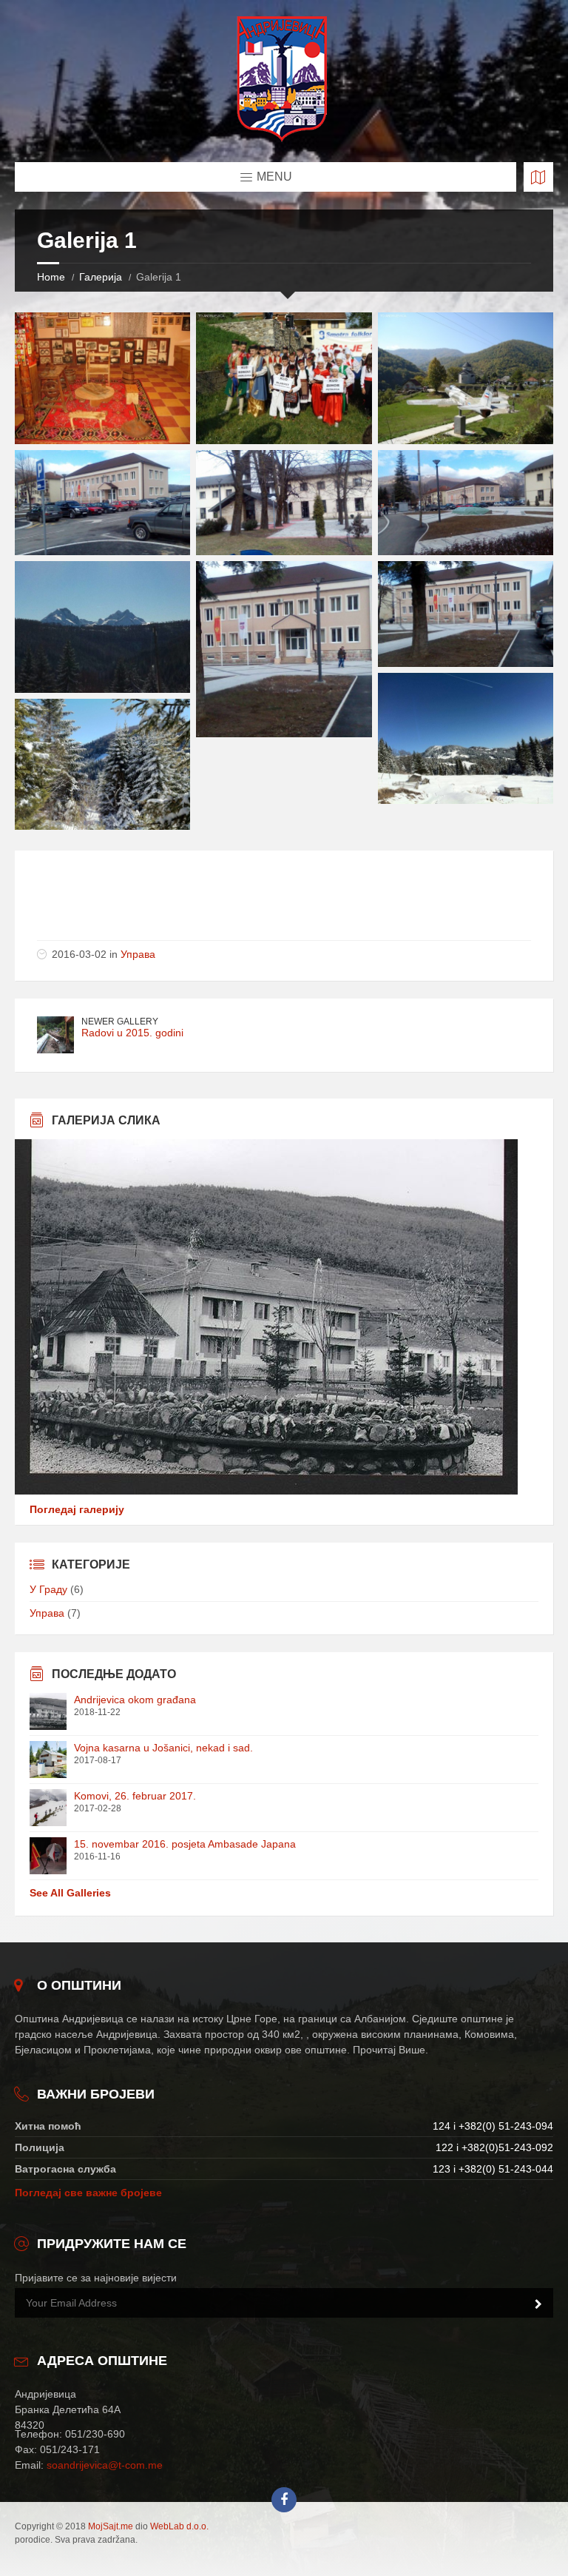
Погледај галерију (77, 1509)
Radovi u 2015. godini (132, 1033)
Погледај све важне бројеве (88, 2193)
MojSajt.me (111, 2526)
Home (51, 277)
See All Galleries (70, 1893)
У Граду (48, 1589)
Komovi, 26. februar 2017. (135, 1796)
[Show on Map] (538, 177)
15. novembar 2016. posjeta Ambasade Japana (185, 1844)
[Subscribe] (538, 2304)
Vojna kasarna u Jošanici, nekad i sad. (163, 1748)
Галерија (101, 277)
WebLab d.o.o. (179, 2526)
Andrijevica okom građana (135, 1700)
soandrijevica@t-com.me (105, 2465)
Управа (138, 954)
